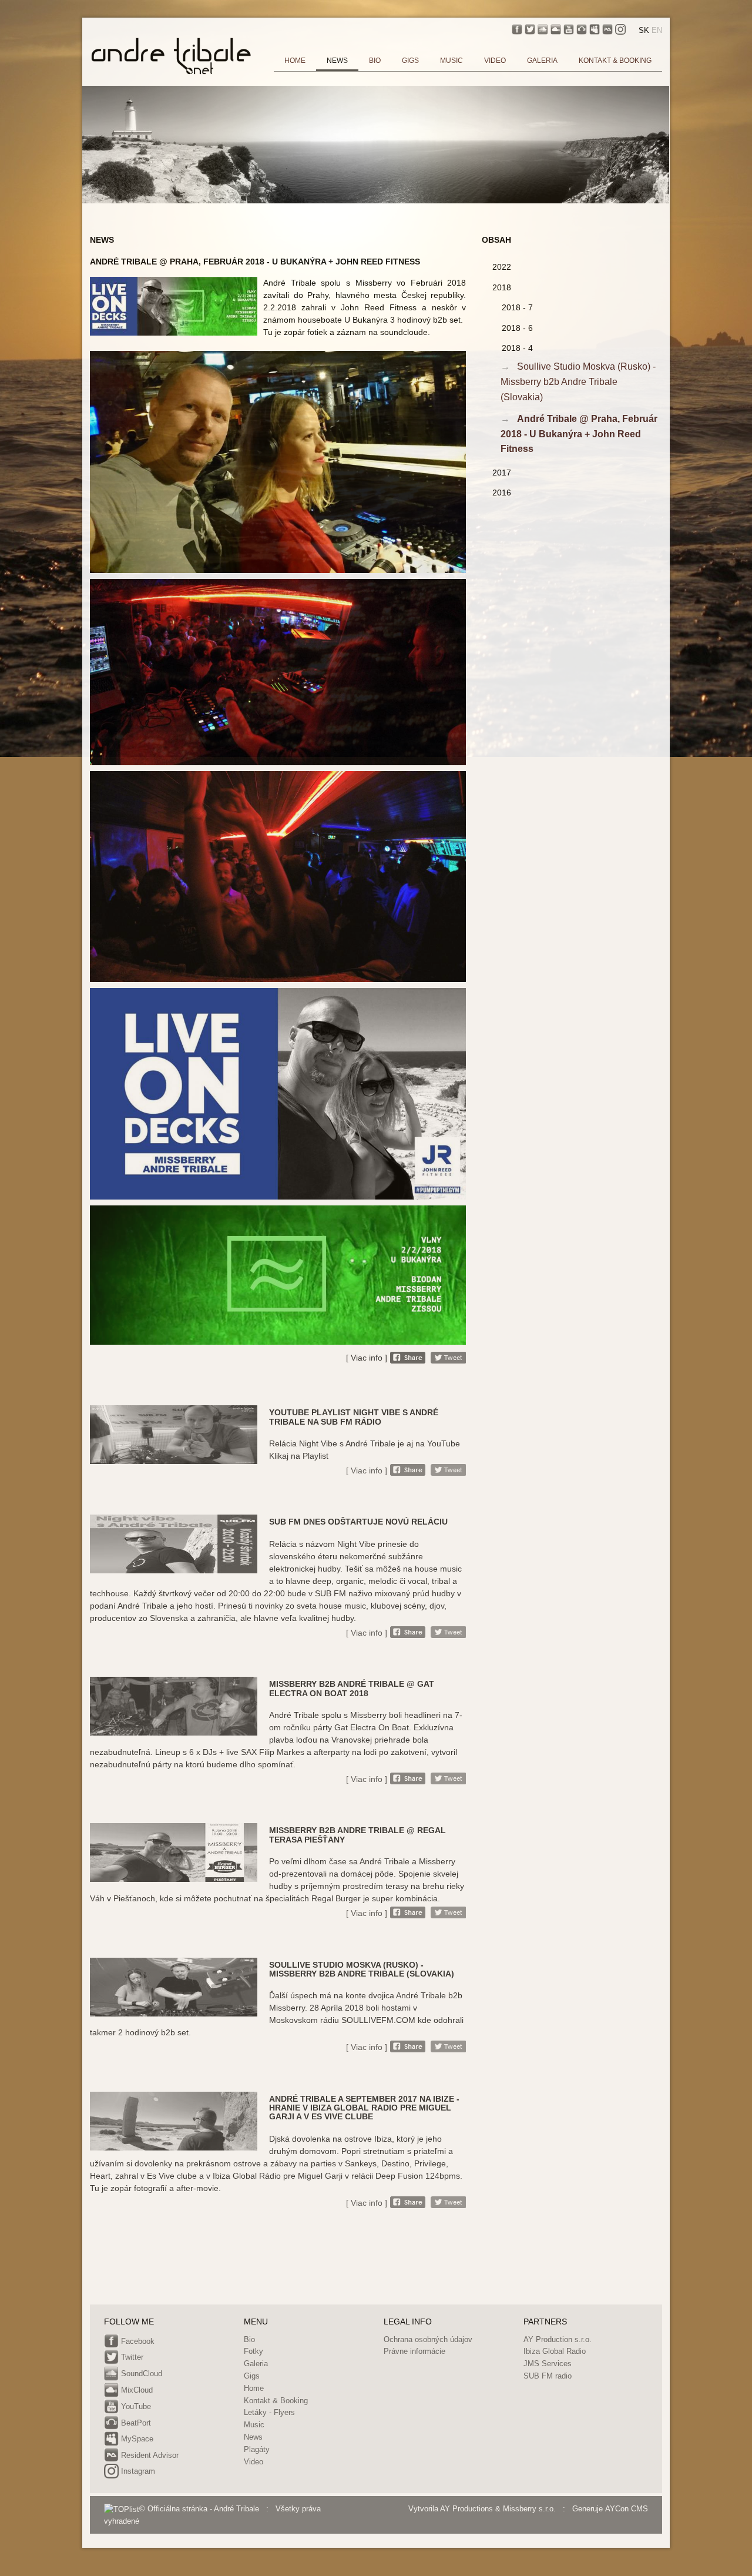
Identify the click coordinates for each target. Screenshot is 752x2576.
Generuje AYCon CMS (610, 2509)
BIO (375, 61)
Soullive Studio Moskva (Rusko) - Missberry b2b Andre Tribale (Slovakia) (578, 381)
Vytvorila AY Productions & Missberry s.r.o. (482, 2509)
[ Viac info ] (367, 1358)
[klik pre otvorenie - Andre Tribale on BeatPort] (582, 29)
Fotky (254, 2351)
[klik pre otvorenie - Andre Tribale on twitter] (530, 29)
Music (254, 2425)
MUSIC (451, 61)
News (253, 2437)
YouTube (135, 2406)
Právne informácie (414, 2351)
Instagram (137, 2472)
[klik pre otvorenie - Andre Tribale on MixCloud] (556, 29)
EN (657, 30)
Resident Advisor (149, 2455)
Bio (249, 2339)
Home (254, 2388)
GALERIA (542, 61)
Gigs (252, 2376)
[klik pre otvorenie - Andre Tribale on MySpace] (595, 29)
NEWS (337, 61)
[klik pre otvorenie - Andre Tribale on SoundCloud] (543, 29)
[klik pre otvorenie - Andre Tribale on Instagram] (620, 29)
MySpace (136, 2439)
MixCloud (136, 2390)
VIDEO (495, 61)
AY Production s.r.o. (558, 2339)
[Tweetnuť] (448, 1358)
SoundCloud (140, 2374)
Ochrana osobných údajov (428, 2339)
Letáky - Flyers (269, 2412)
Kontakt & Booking (276, 2401)
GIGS (410, 61)
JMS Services (548, 2364)
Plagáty (257, 2449)
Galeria (256, 2364)
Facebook (137, 2341)
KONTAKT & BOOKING (615, 61)
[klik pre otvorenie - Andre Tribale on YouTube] (569, 29)
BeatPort (135, 2423)
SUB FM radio (548, 2376)
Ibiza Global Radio (555, 2351)
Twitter (131, 2358)
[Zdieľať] (408, 1358)
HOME (295, 61)
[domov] (171, 55)
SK (644, 30)
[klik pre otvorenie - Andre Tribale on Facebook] (517, 29)
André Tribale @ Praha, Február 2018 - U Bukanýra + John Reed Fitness (579, 434)
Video (254, 2462)
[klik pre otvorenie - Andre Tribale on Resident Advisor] (607, 29)
